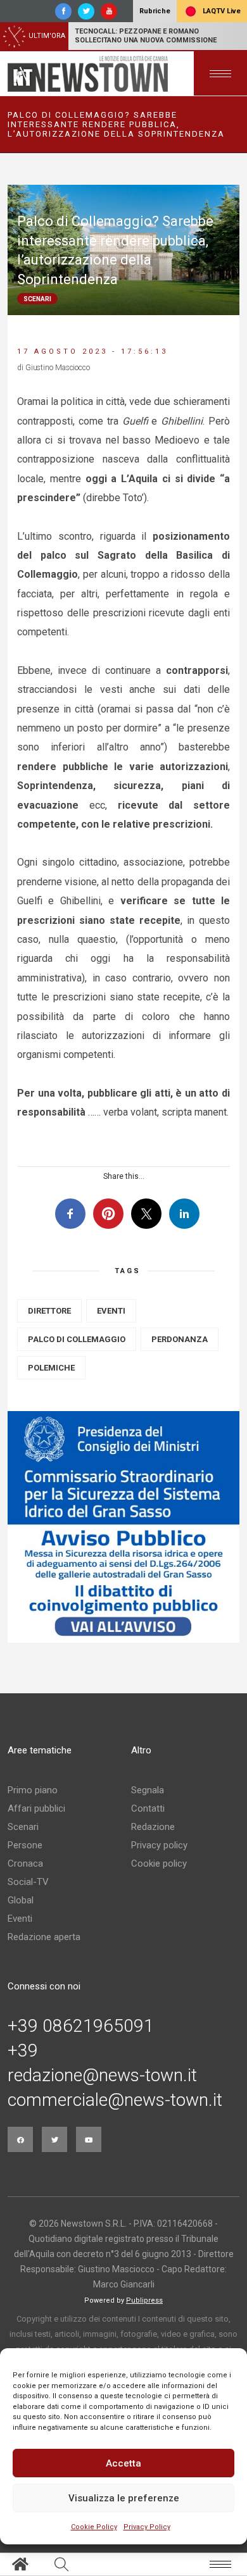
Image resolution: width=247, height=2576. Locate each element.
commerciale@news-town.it (115, 2100)
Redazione (153, 1827)
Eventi (20, 1919)
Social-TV (28, 1882)
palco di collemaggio (77, 1339)
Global (21, 1900)
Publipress (144, 2300)
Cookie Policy (94, 2527)
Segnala (148, 1790)
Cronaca (25, 1864)
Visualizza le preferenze (124, 2498)
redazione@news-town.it (102, 2075)
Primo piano (33, 1790)
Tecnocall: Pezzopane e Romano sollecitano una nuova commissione (146, 36)
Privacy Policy (147, 2527)
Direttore (49, 1311)
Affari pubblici (36, 1808)
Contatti (148, 1808)
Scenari (23, 1827)
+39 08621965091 (81, 2026)
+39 (23, 2051)
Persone (25, 1845)
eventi (111, 1311)
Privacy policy (159, 1845)
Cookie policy (159, 1864)
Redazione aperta (44, 1937)
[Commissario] (123, 1527)
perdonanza (180, 1339)
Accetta (123, 2463)
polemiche (51, 1368)
